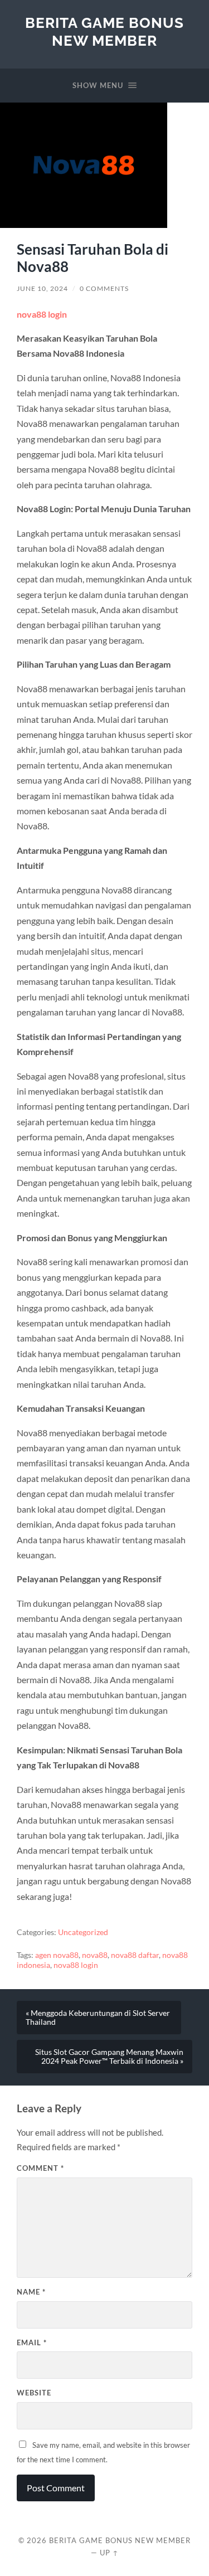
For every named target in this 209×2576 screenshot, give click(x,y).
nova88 (95, 1955)
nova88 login (42, 314)
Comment (40, 2168)
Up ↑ (109, 2553)
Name (31, 2292)
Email (32, 2342)
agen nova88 (57, 1955)
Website (34, 2393)
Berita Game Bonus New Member (104, 31)
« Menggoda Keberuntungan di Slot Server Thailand (98, 2018)
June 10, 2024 (42, 288)
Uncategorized (83, 1932)
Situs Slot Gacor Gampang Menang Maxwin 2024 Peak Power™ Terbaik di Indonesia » (109, 2057)
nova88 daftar (135, 1955)
